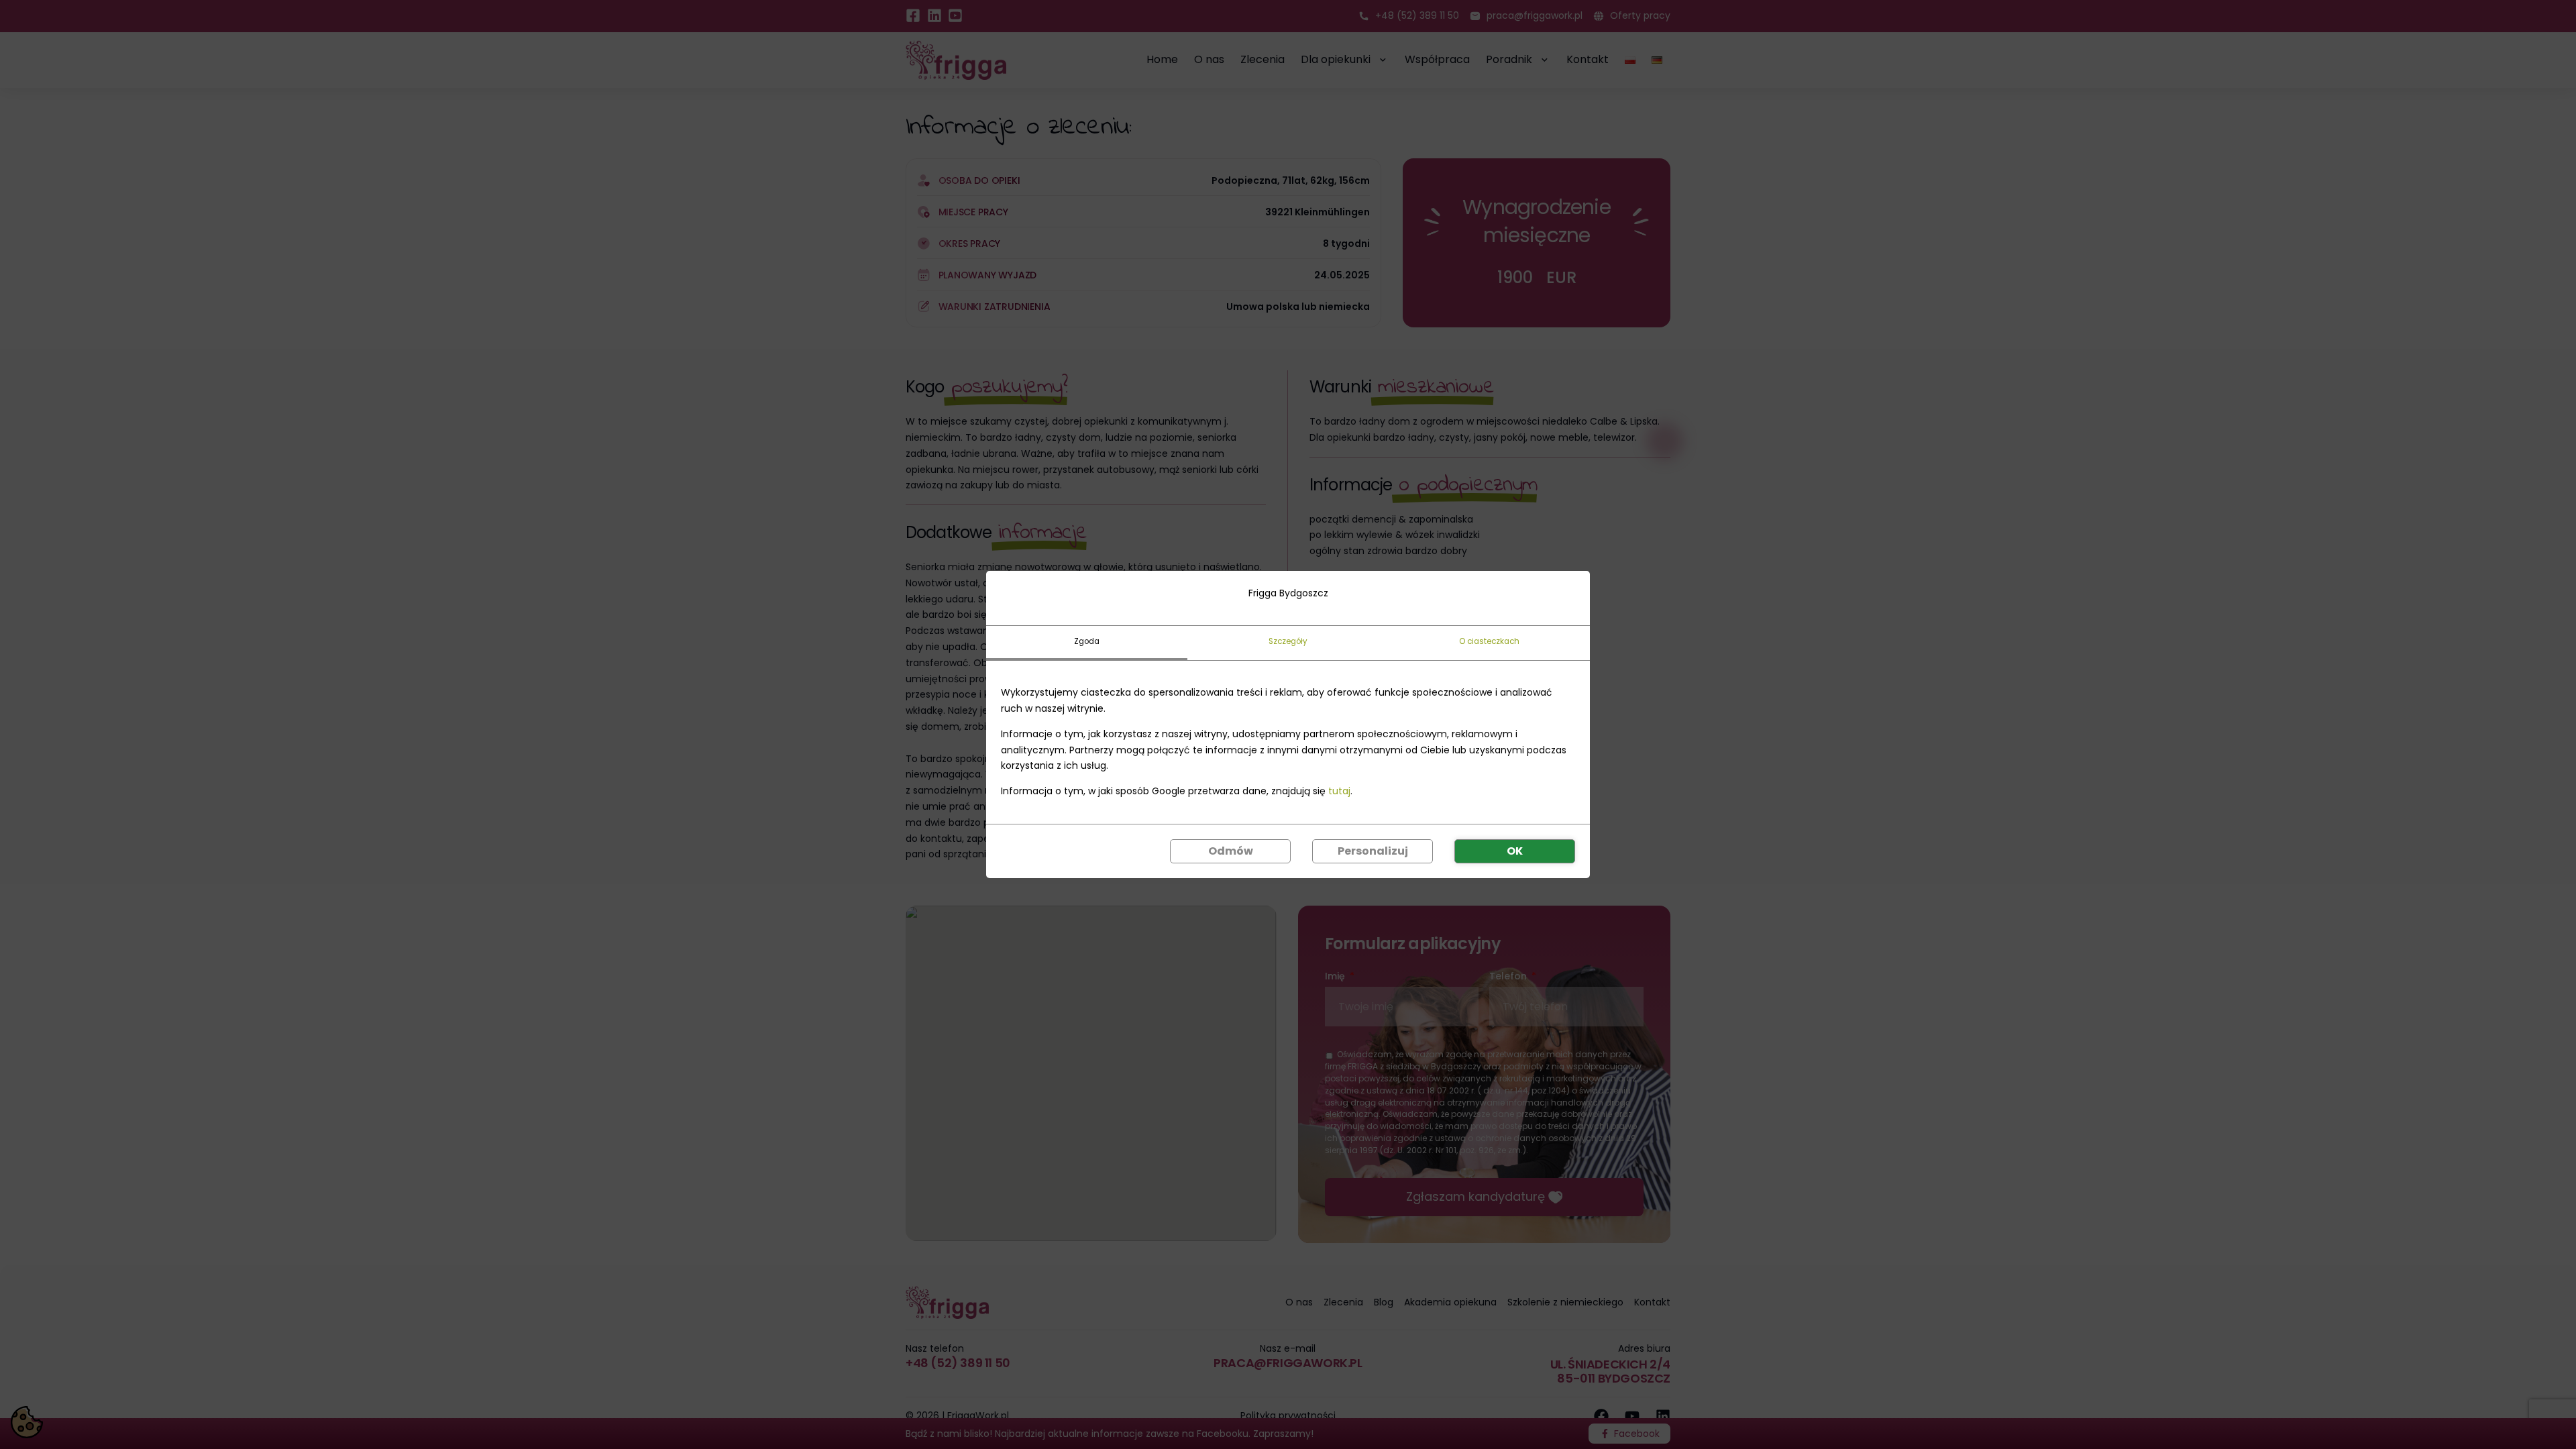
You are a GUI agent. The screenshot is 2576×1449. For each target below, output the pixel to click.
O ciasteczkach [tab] (1489, 641)
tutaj (1339, 791)
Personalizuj (1373, 851)
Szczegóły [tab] (1288, 641)
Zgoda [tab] (1087, 641)
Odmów (1231, 851)
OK (1515, 851)
